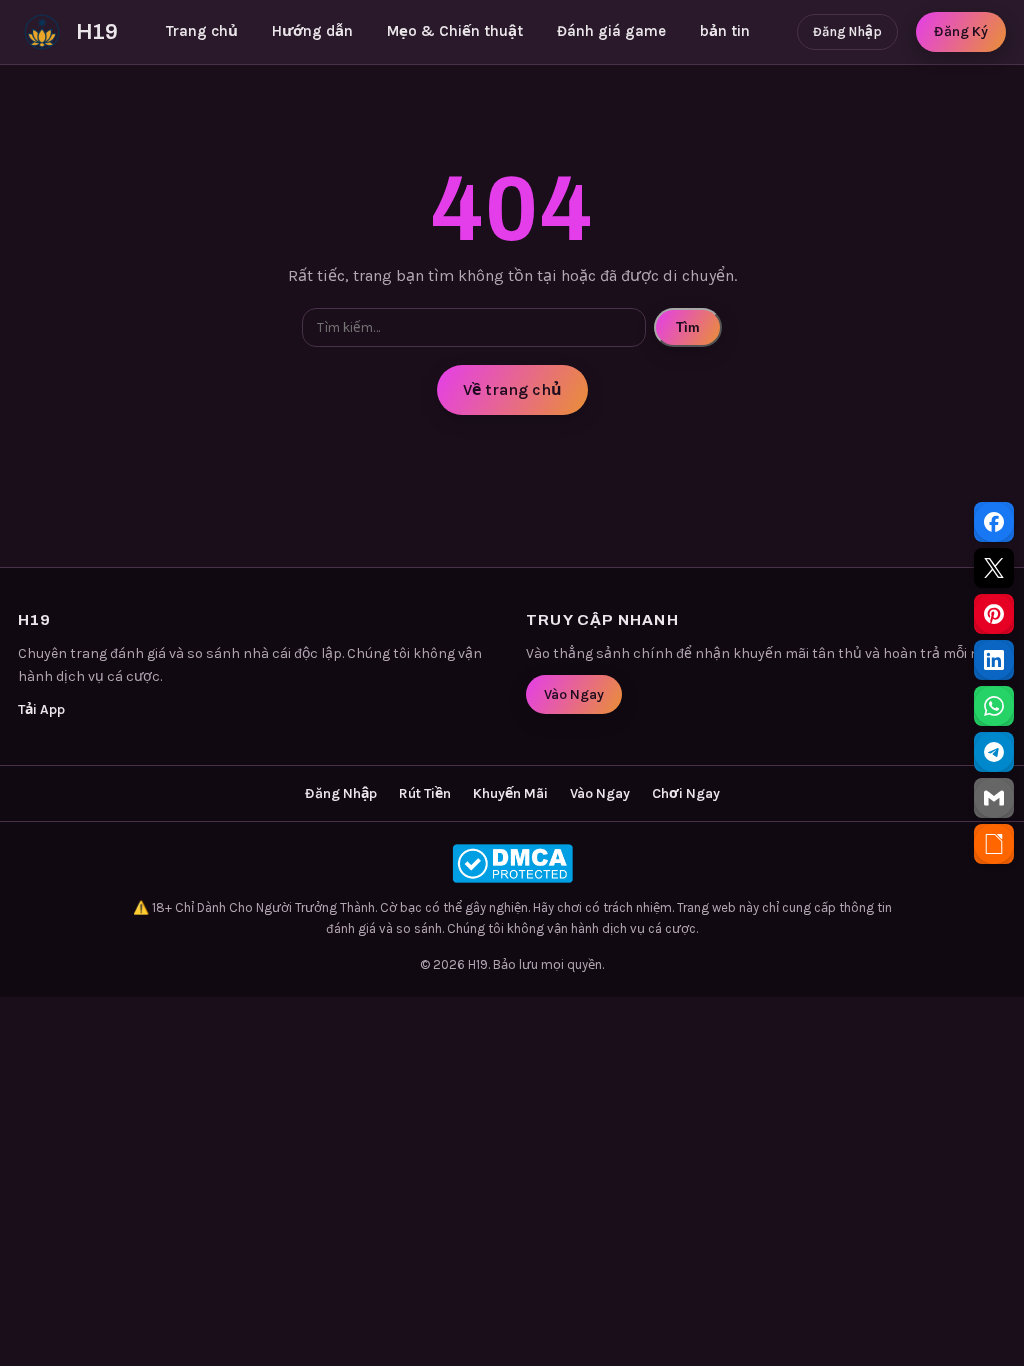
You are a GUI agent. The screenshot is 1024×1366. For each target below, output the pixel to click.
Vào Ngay (574, 694)
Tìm (688, 327)
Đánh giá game (611, 31)
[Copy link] (994, 844)
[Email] (994, 798)
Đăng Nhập (847, 31)
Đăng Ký (961, 31)
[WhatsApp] (994, 706)
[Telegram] (994, 752)
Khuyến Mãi (510, 793)
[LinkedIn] (994, 660)
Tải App (41, 709)
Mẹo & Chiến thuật (455, 31)
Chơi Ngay (686, 793)
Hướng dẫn (312, 31)
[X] (994, 568)
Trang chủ (202, 31)
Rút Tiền (425, 793)
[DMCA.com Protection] (512, 863)
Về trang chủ (512, 389)
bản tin (725, 31)
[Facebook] (994, 522)
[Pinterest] (994, 614)
